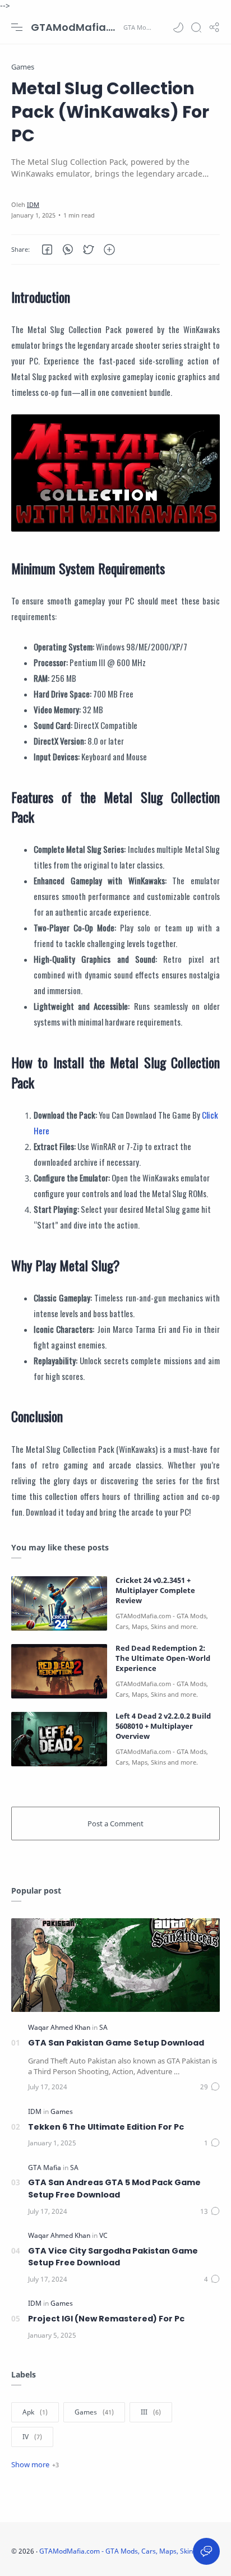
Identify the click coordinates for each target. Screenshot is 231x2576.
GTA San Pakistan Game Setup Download (116, 2043)
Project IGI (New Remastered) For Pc (106, 2319)
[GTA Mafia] (45, 2168)
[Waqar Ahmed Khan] (60, 2027)
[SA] (103, 2027)
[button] (178, 27)
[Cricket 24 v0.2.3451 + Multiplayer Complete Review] (59, 1603)
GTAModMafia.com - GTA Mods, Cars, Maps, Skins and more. (76, 27)
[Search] (196, 27)
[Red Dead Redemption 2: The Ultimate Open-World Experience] (59, 1671)
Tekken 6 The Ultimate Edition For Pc (106, 2127)
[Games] (62, 2111)
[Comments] (210, 2087)
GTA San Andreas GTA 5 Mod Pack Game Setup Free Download (114, 2189)
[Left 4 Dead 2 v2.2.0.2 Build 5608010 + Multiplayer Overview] (59, 1739)
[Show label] (35, 2464)
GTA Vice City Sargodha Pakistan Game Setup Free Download (113, 2257)
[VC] (103, 2235)
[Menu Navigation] (17, 27)
